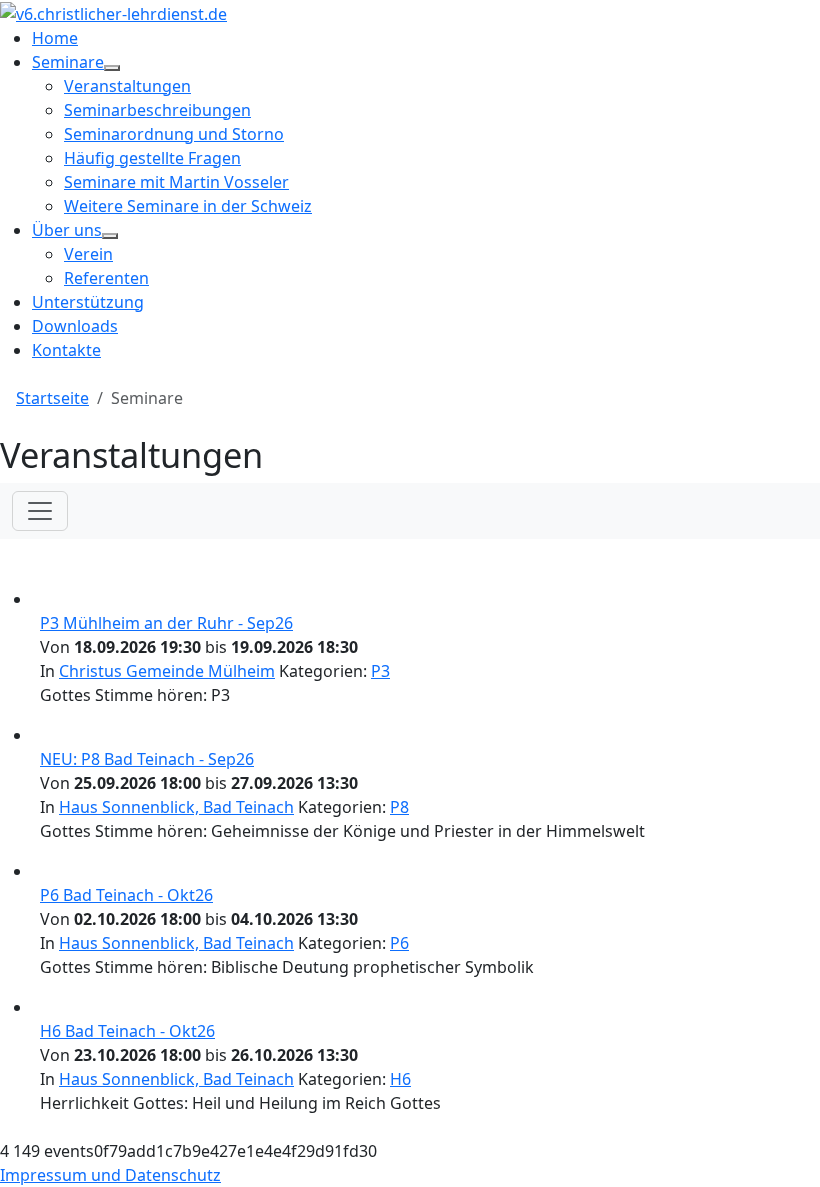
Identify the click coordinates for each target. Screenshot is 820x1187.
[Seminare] (112, 68)
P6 (399, 943)
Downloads (75, 326)
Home (55, 38)
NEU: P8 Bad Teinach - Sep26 (147, 759)
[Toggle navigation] (40, 511)
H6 (400, 1079)
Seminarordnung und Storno (174, 134)
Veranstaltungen (127, 86)
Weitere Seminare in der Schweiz (188, 206)
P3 (380, 671)
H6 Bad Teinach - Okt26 (127, 1031)
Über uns (67, 230)
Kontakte (66, 350)
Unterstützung (88, 302)
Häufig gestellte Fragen (152, 158)
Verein (88, 254)
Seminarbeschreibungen (157, 110)
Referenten (106, 278)
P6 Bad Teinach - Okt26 (126, 895)
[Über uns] (110, 236)
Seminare (68, 62)
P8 (399, 807)
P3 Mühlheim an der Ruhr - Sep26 (166, 623)
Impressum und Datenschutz (110, 1175)
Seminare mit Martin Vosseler (176, 182)
